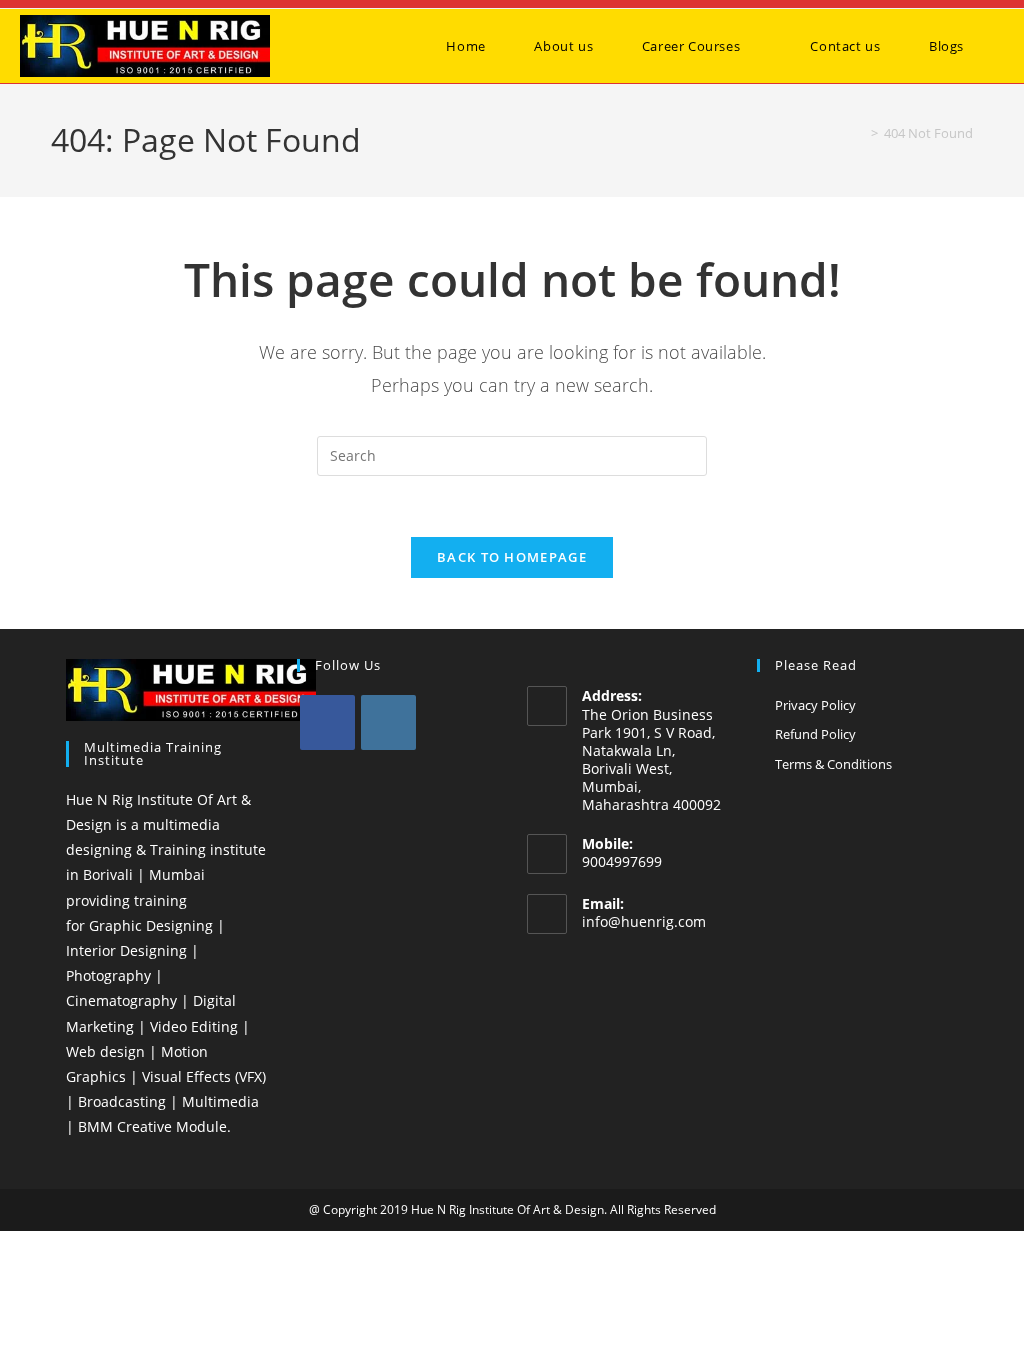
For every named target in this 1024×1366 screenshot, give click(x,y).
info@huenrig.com (644, 921)
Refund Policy (815, 734)
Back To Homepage (512, 557)
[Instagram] (388, 722)
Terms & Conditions (833, 764)
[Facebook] (327, 722)
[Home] (860, 133)
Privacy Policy (815, 705)
